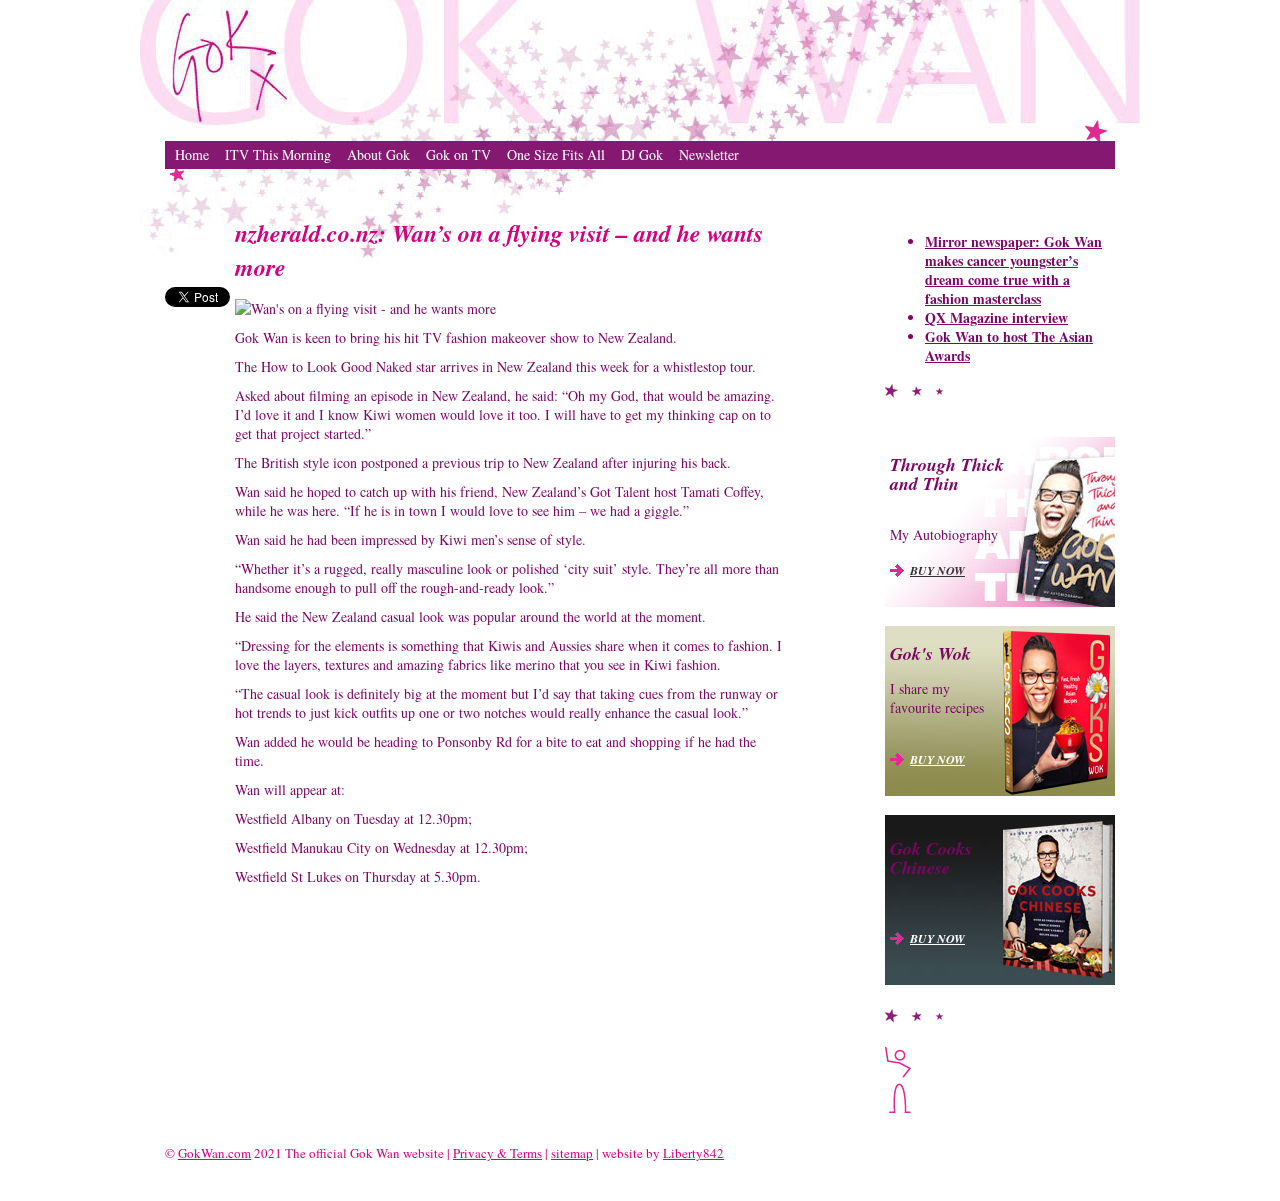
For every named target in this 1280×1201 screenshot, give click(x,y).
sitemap (572, 1153)
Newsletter (709, 154)
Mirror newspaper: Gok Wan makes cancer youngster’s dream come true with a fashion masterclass (1013, 270)
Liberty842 (693, 1153)
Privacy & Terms (497, 1153)
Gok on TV (458, 154)
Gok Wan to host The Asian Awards (1009, 346)
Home (192, 154)
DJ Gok (642, 154)
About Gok (378, 154)
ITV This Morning (278, 154)
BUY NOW (937, 570)
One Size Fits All (556, 154)
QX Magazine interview (996, 317)
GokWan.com (214, 1153)
